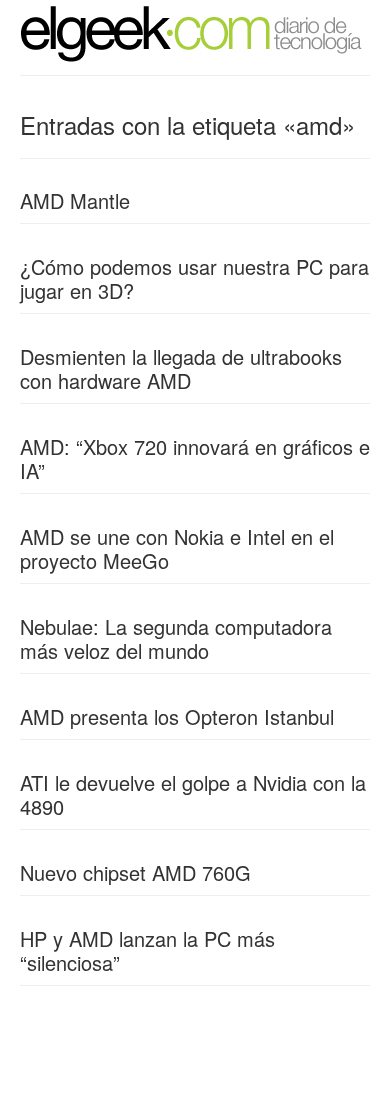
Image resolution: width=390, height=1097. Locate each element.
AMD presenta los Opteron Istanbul (177, 716)
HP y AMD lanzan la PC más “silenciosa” (147, 950)
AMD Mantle (75, 200)
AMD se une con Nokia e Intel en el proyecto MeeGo (177, 548)
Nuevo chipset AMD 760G (135, 872)
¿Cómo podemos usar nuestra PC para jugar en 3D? (194, 278)
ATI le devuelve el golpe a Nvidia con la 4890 (193, 794)
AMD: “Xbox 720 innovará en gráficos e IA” (195, 458)
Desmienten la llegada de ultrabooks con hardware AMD (181, 368)
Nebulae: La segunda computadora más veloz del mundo (176, 638)
